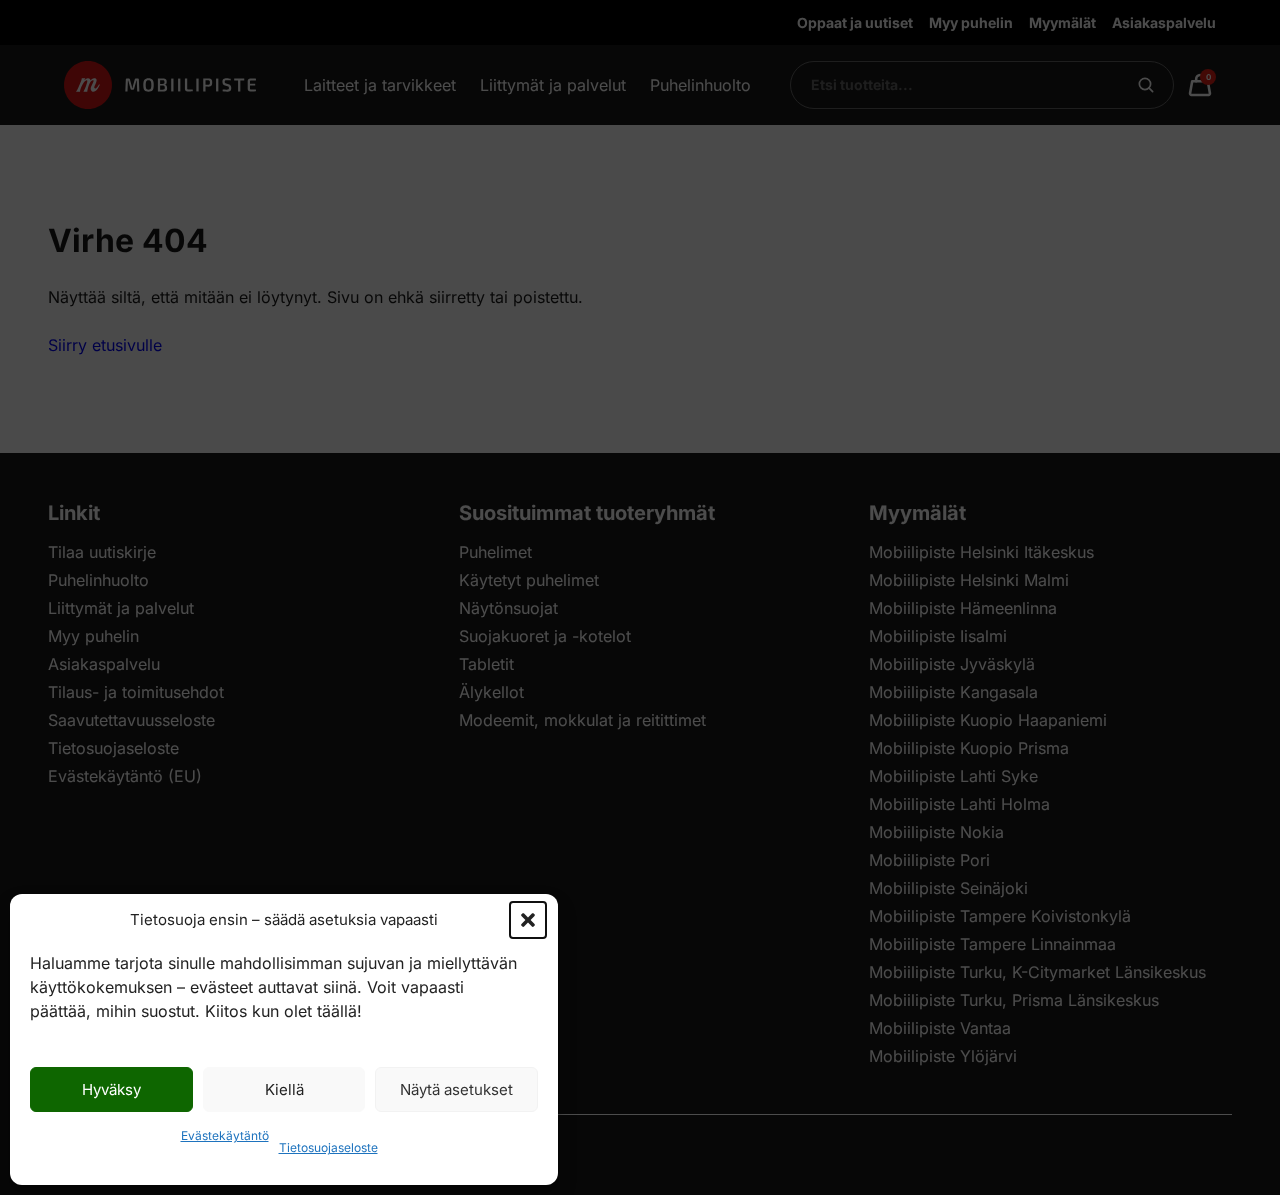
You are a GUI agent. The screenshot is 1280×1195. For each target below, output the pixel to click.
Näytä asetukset (456, 1089)
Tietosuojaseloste (328, 1147)
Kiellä (284, 1089)
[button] (528, 920)
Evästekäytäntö (225, 1135)
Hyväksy (111, 1089)
